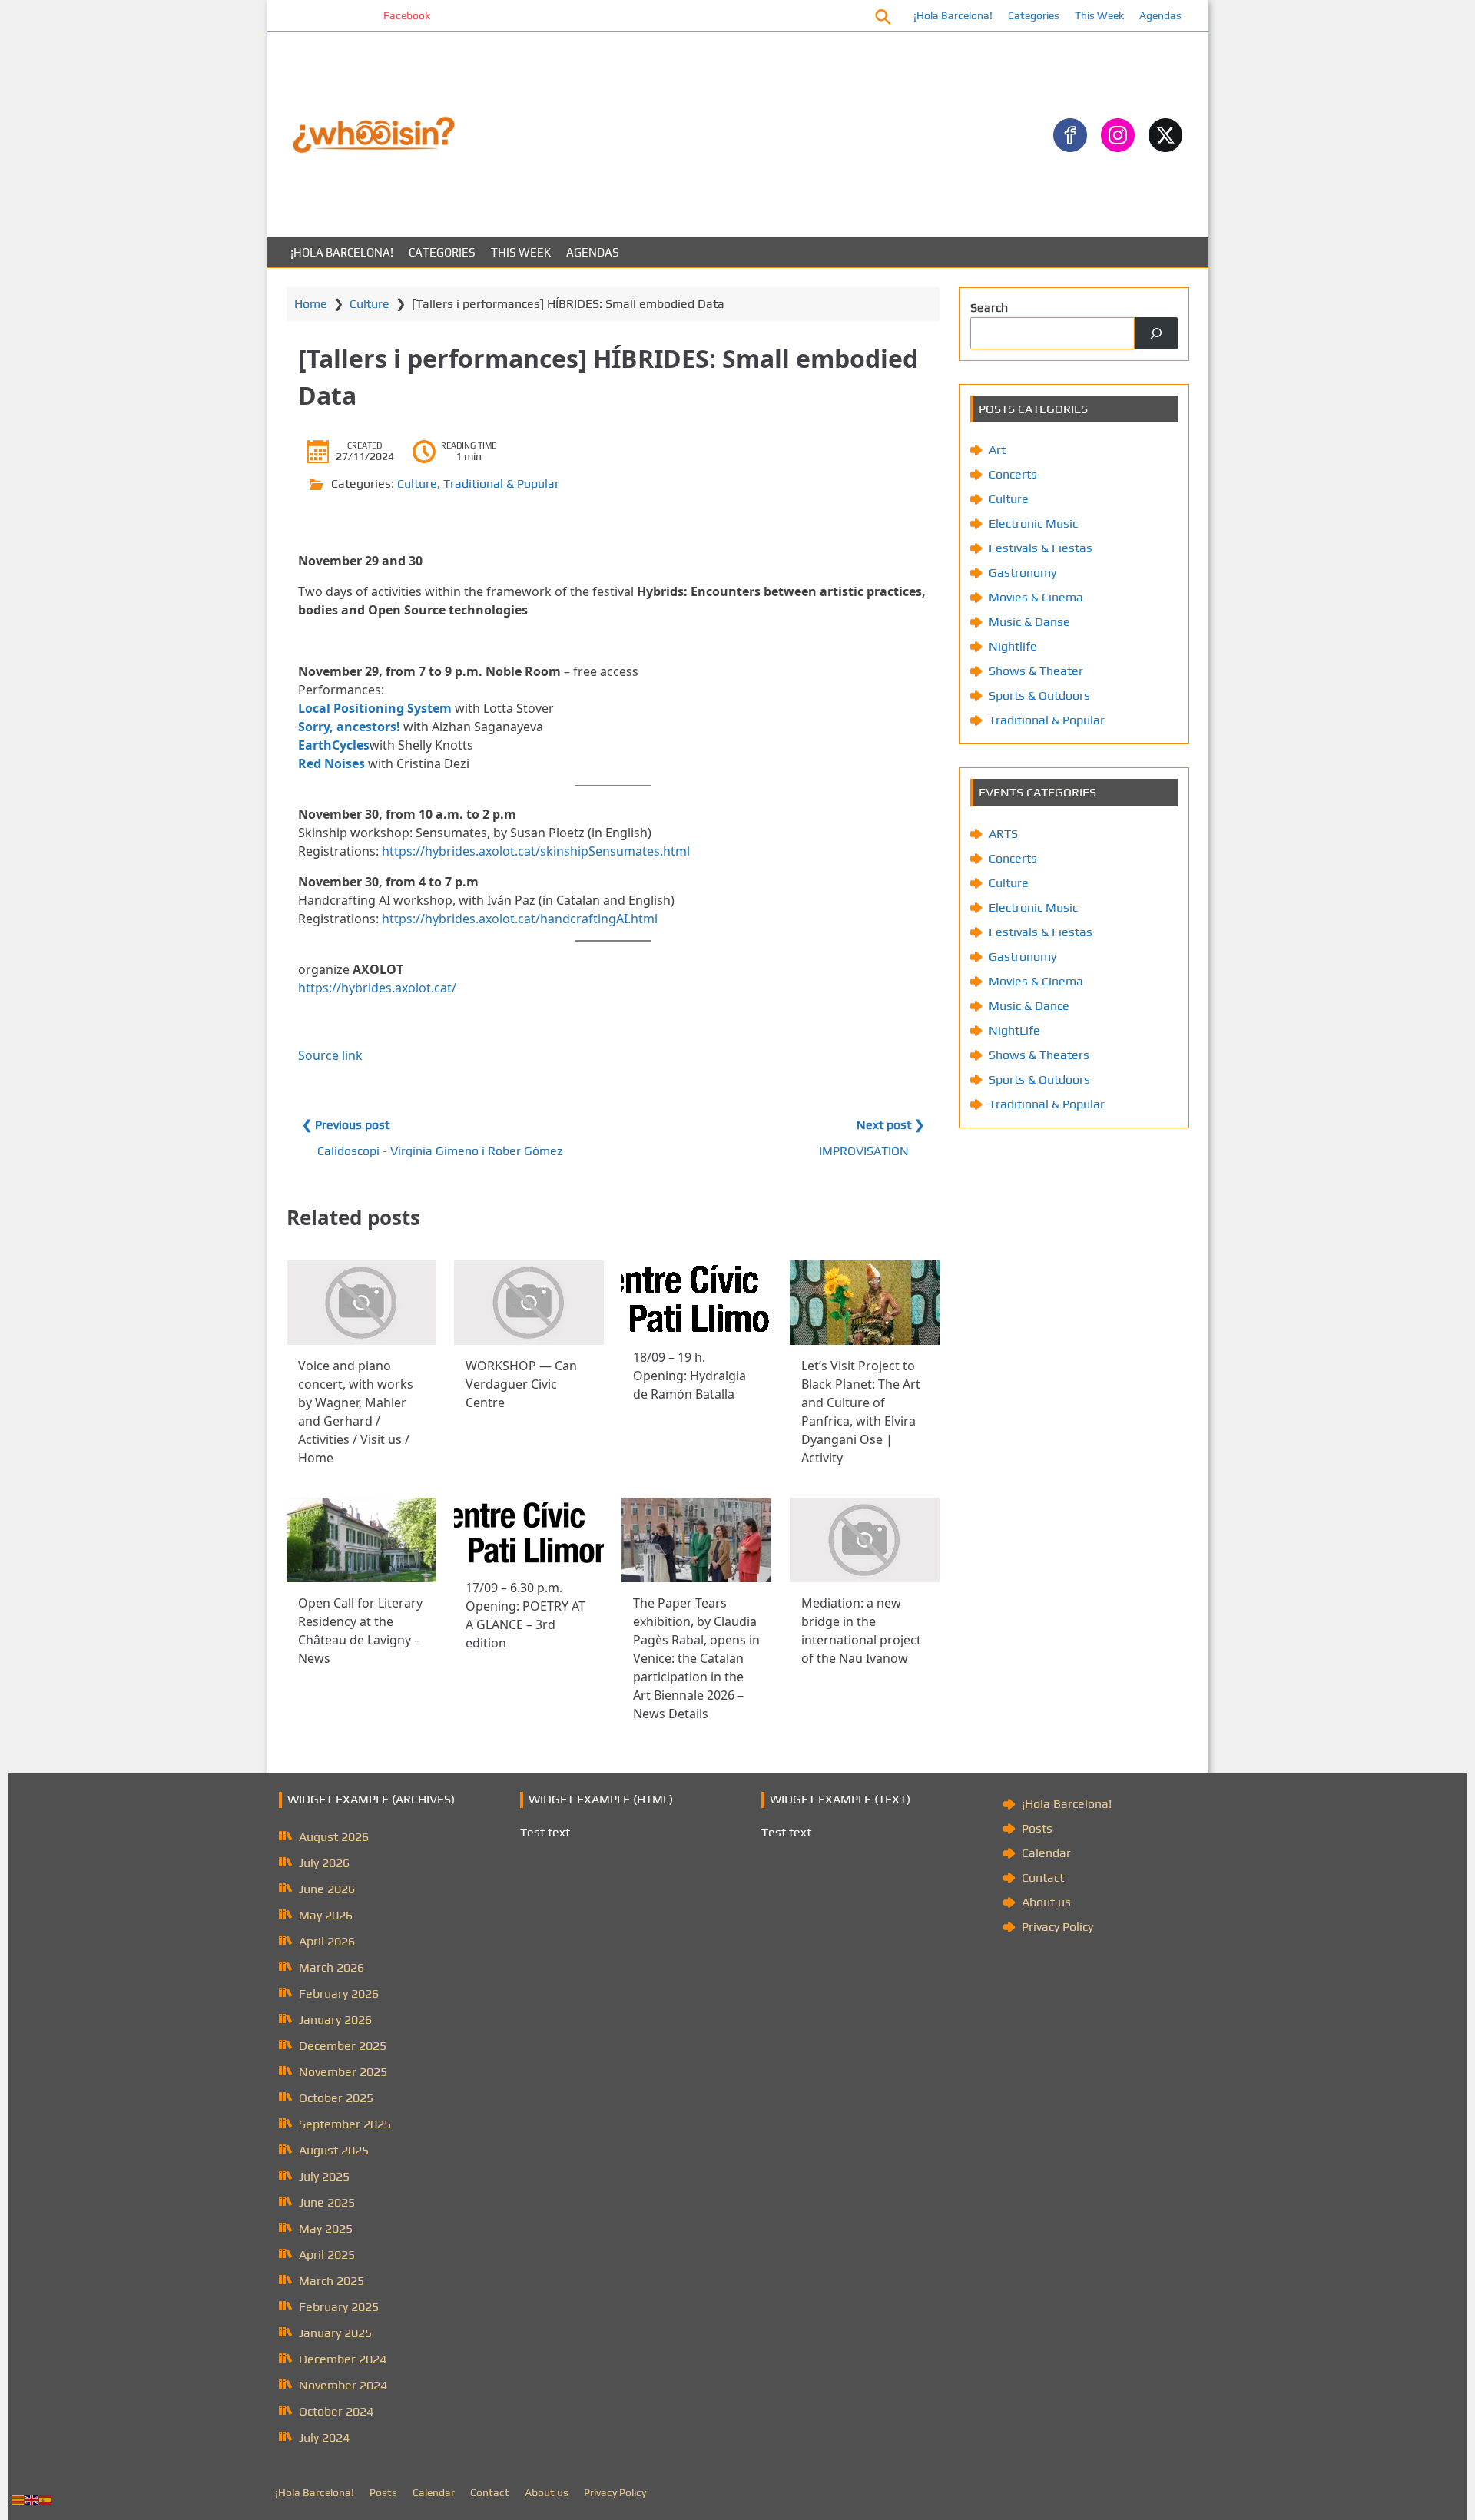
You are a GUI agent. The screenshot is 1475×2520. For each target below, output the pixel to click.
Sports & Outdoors (1039, 695)
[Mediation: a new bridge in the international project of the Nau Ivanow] (865, 1540)
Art (997, 450)
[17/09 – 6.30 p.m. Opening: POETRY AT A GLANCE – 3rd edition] (529, 1532)
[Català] (18, 2499)
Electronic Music (1033, 523)
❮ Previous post (346, 1125)
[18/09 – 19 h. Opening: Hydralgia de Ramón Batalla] (696, 1298)
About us (1046, 1902)
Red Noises (331, 763)
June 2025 (327, 2202)
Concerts (1013, 474)
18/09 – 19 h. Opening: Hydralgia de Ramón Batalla (689, 1376)
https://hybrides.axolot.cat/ (377, 988)
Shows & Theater (1036, 671)
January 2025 (335, 2333)
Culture (370, 304)
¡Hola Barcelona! (953, 15)
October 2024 (336, 2411)
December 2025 (343, 2046)
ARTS (1003, 834)
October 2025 (336, 2098)
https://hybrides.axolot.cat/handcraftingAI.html (520, 919)
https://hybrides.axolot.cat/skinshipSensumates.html (536, 851)
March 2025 (331, 2281)
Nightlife (1013, 646)
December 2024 (343, 2359)
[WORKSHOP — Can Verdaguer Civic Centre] (529, 1303)
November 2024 (343, 2385)
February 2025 (339, 2307)
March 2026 (331, 1967)
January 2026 (335, 2020)
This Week (1099, 15)
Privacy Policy (1057, 1927)
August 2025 (334, 2150)
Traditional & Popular (501, 483)
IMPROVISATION (864, 1151)
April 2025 (327, 2255)
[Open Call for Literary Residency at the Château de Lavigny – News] (361, 1540)
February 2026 (339, 1993)
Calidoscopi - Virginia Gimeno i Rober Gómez (440, 1151)
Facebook (348, 15)
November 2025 (343, 2072)
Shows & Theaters (1039, 1055)
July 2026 (324, 1863)
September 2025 (345, 2124)
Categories (1034, 15)
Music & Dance (1029, 1006)
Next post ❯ (890, 1125)
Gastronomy (1023, 573)
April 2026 (327, 1941)
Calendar (1046, 1853)
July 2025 (324, 2176)
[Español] (46, 2499)
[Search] (1156, 333)
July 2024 (324, 2437)
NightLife (1014, 1030)
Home (311, 304)
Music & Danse (1029, 622)
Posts (1037, 1828)
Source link (330, 1055)
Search (989, 308)
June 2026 (327, 1889)
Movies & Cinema (1036, 597)
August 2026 (334, 1837)
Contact (1043, 1878)
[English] (32, 2499)
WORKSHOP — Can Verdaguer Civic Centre (521, 1384)
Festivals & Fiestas (1041, 548)
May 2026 (326, 1915)
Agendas (1160, 15)
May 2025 (326, 2229)
